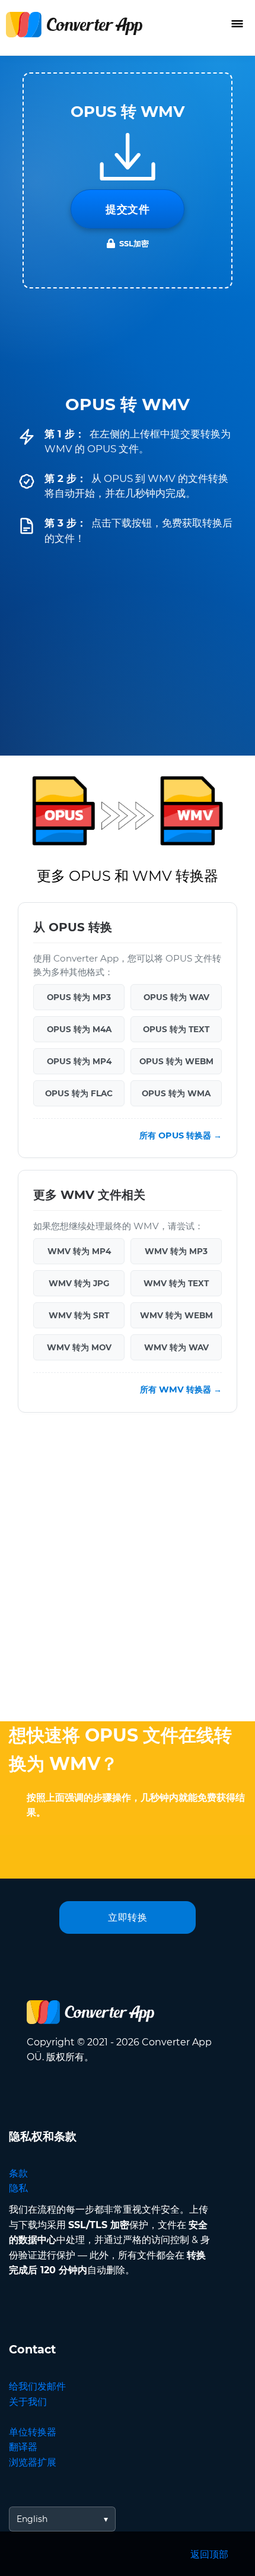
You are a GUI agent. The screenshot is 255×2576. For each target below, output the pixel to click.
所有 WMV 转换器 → (181, 1389)
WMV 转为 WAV (176, 1347)
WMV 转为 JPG (79, 1283)
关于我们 (28, 2402)
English (32, 2519)
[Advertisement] (128, 1570)
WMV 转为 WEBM (176, 1315)
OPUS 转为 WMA (176, 1093)
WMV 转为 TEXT (176, 1283)
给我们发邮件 (37, 2386)
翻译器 (23, 2447)
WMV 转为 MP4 (79, 1251)
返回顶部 (209, 2554)
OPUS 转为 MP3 (79, 997)
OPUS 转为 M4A (79, 1029)
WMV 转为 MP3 (176, 1251)
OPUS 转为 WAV (176, 997)
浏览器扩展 (33, 2462)
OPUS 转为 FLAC (79, 1093)
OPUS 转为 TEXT (176, 1029)
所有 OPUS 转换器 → (181, 1135)
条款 (18, 2173)
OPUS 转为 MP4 (79, 1061)
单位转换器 (33, 2432)
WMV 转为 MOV (79, 1347)
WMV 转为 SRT (79, 1315)
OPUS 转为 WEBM (176, 1061)
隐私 (18, 2188)
